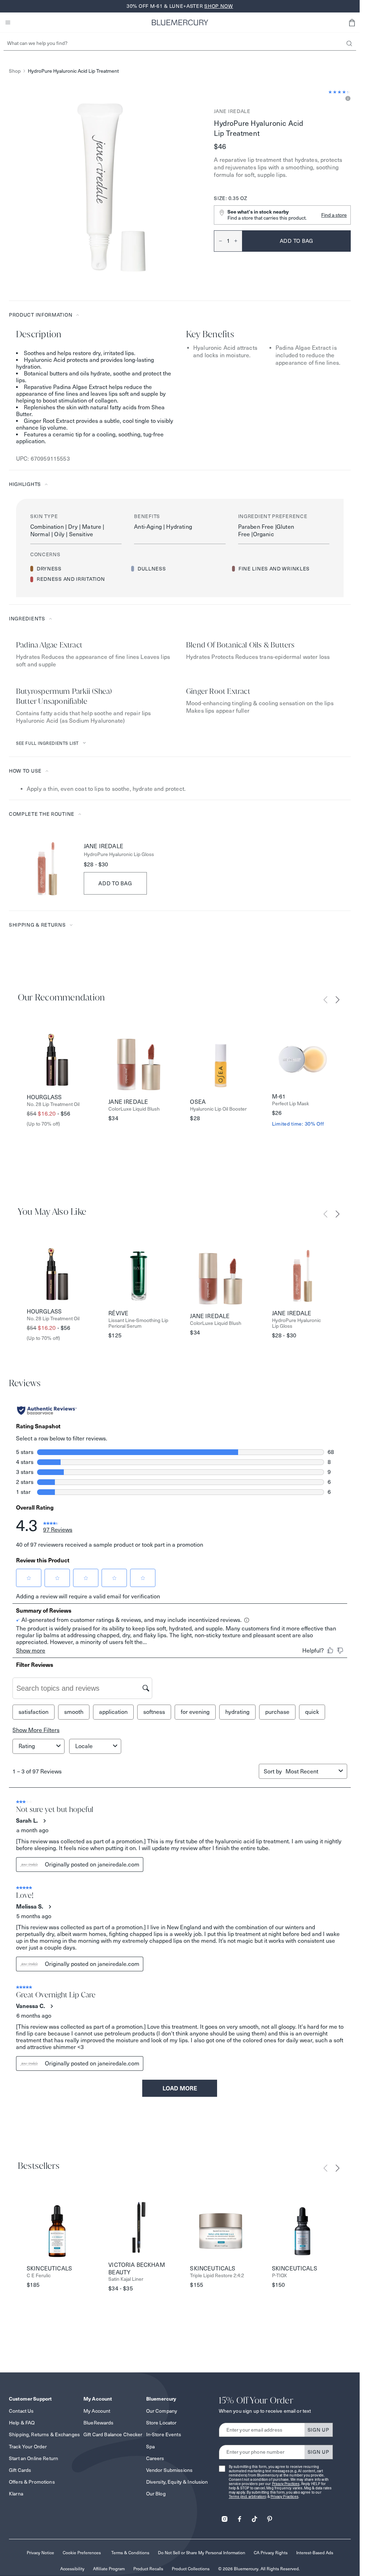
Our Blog (156, 2494)
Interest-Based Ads (315, 2553)
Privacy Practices (286, 2484)
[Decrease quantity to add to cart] (218, 241)
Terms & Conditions (130, 2553)
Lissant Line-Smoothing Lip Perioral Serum (138, 1323)
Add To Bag (115, 883)
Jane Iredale (232, 111)
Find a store (334, 215)
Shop (15, 71)
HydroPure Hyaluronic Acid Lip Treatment (73, 71)
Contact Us (21, 2411)
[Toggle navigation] (8, 22)
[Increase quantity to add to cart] (238, 241)
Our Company (162, 2411)
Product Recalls (148, 2569)
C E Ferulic (39, 2276)
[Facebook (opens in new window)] (240, 2517)
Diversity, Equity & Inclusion (177, 2482)
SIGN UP (318, 2430)
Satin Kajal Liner (126, 2279)
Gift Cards (20, 2470)
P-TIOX (279, 2276)
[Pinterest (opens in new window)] (269, 2517)
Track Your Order (28, 2447)
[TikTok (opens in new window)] (255, 2517)
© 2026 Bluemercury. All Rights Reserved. (259, 2569)
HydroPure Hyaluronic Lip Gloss (119, 854)
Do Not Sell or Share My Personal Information (202, 2553)
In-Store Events (164, 2434)
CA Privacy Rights (271, 2553)
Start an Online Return (34, 2458)
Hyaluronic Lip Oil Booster (218, 1109)
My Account (97, 2411)
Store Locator (161, 2423)
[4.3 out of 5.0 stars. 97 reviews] (340, 92)
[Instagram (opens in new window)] (225, 2517)
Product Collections (191, 2569)
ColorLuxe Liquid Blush (134, 1109)
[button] (352, 22)
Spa (150, 2447)
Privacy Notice (40, 2553)
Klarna (16, 2494)
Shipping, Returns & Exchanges (44, 2434)
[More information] (347, 99)
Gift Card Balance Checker (113, 2434)
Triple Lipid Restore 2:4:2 (217, 2276)
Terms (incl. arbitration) (248, 2497)
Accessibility (72, 2569)
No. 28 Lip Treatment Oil (53, 1104)
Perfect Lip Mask (291, 1104)
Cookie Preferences (82, 2553)
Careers (155, 2458)
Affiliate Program (109, 2569)
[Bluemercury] (180, 22)
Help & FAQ (22, 2423)
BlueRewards (99, 2423)
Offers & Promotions (32, 2482)
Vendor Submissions (169, 2470)
